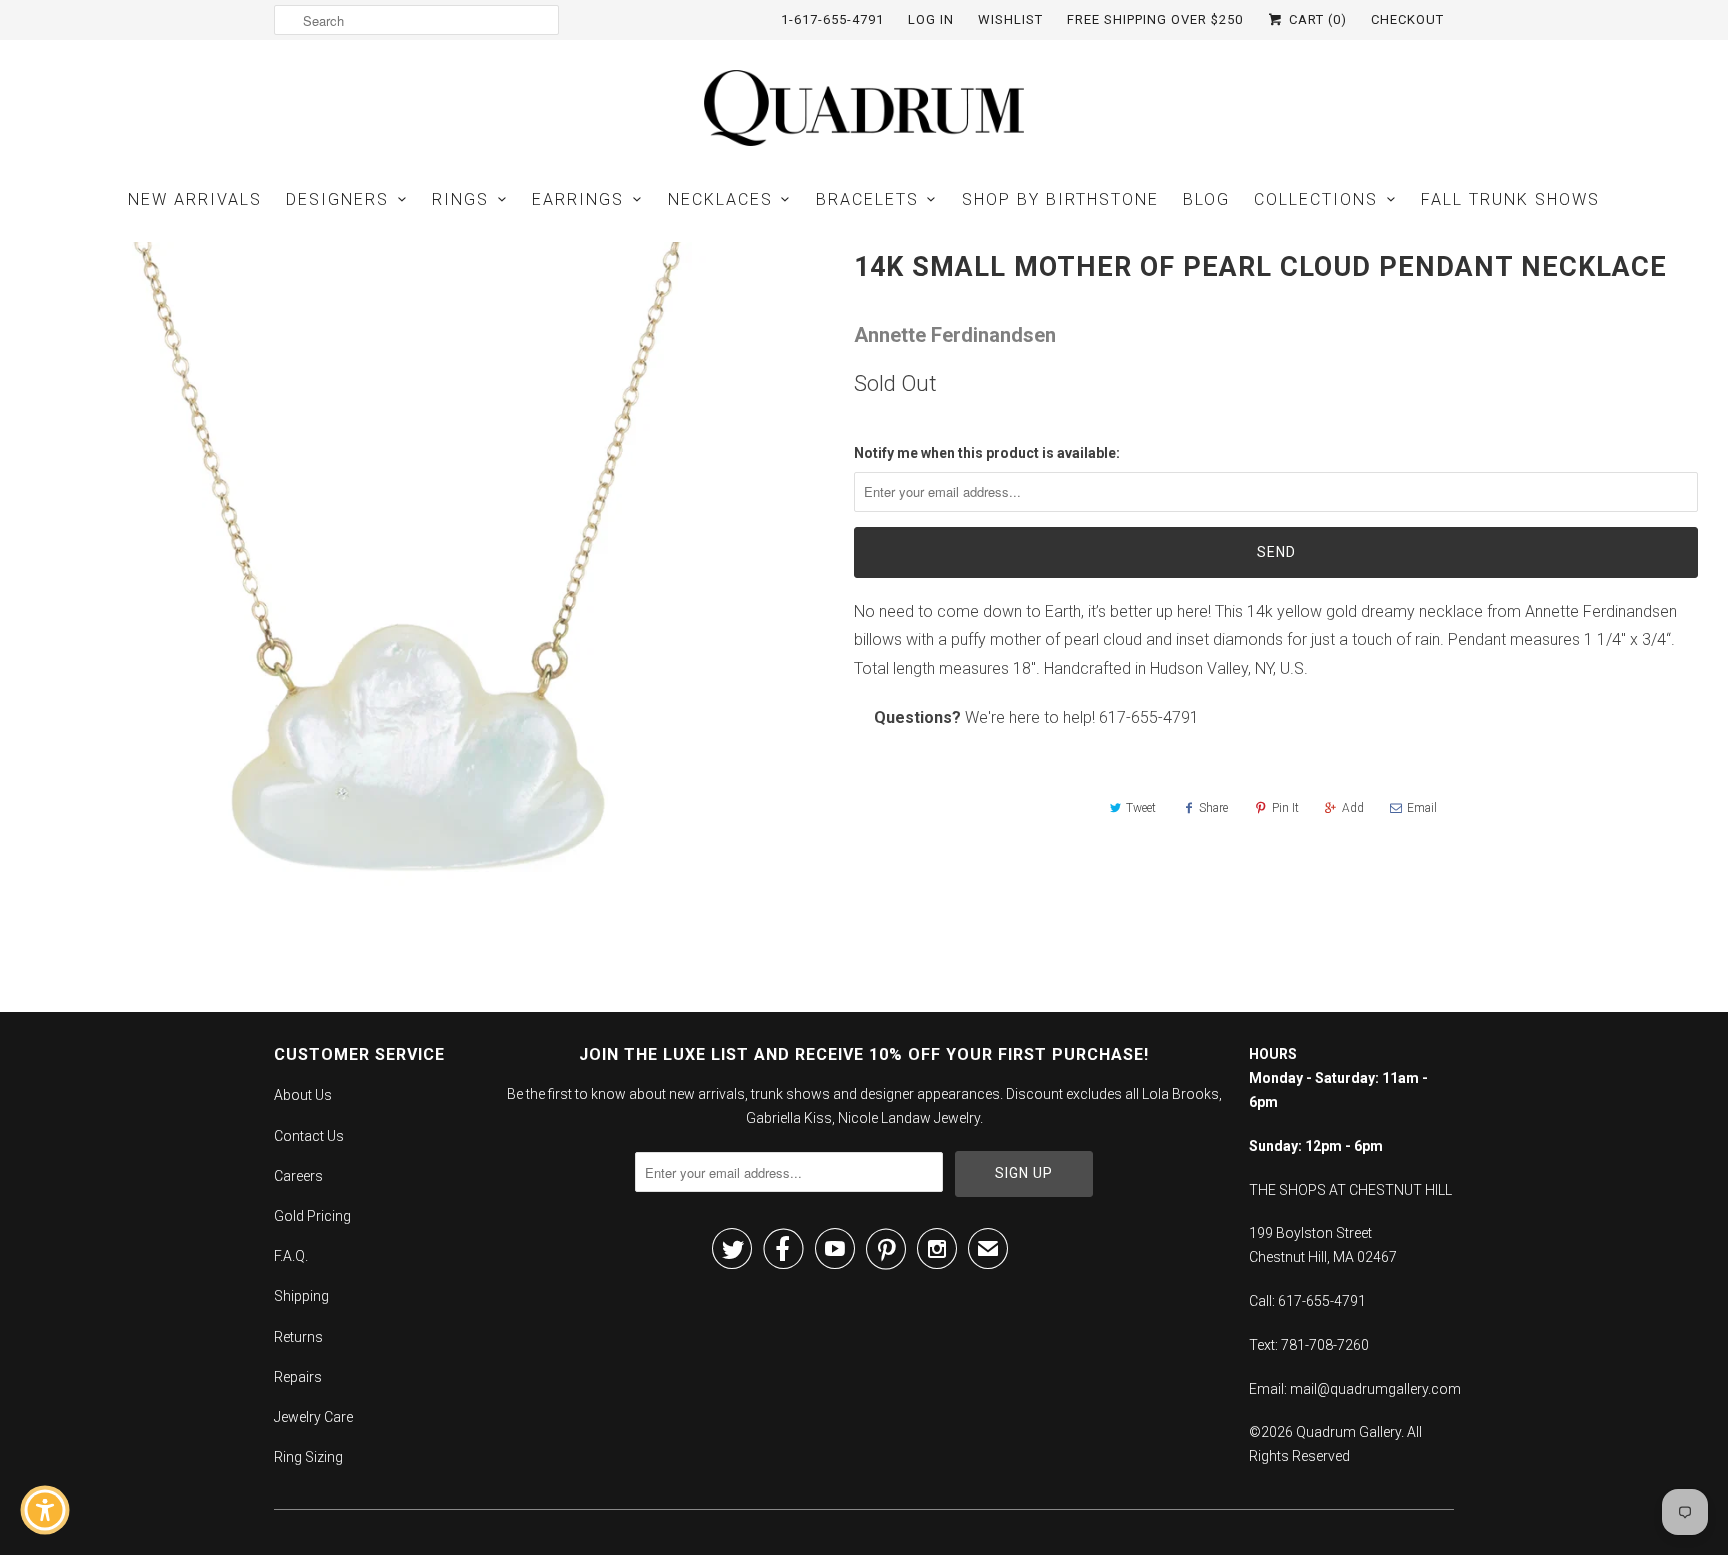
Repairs (298, 1377)
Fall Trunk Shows (1510, 199)
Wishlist (1010, 19)
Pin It (1285, 808)
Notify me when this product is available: (987, 453)
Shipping (301, 1296)
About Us (303, 1095)
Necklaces (720, 199)
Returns (298, 1337)
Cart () (1316, 19)
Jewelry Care (313, 1417)
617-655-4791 (1149, 717)
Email (1422, 808)
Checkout (1407, 19)
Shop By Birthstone (1060, 199)
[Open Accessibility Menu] (45, 1510)
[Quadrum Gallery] (864, 108)
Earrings (578, 199)
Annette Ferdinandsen (955, 335)
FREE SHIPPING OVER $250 (1155, 19)
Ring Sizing (308, 1457)
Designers (337, 199)
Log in (931, 19)
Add (1353, 808)
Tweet (1141, 808)
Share (1213, 808)
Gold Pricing (312, 1216)
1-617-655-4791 (832, 19)
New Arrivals (195, 199)
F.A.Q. (291, 1256)
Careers (298, 1176)
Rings (460, 199)
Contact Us (309, 1136)
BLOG (1206, 199)
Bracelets (867, 199)
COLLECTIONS (1316, 199)
